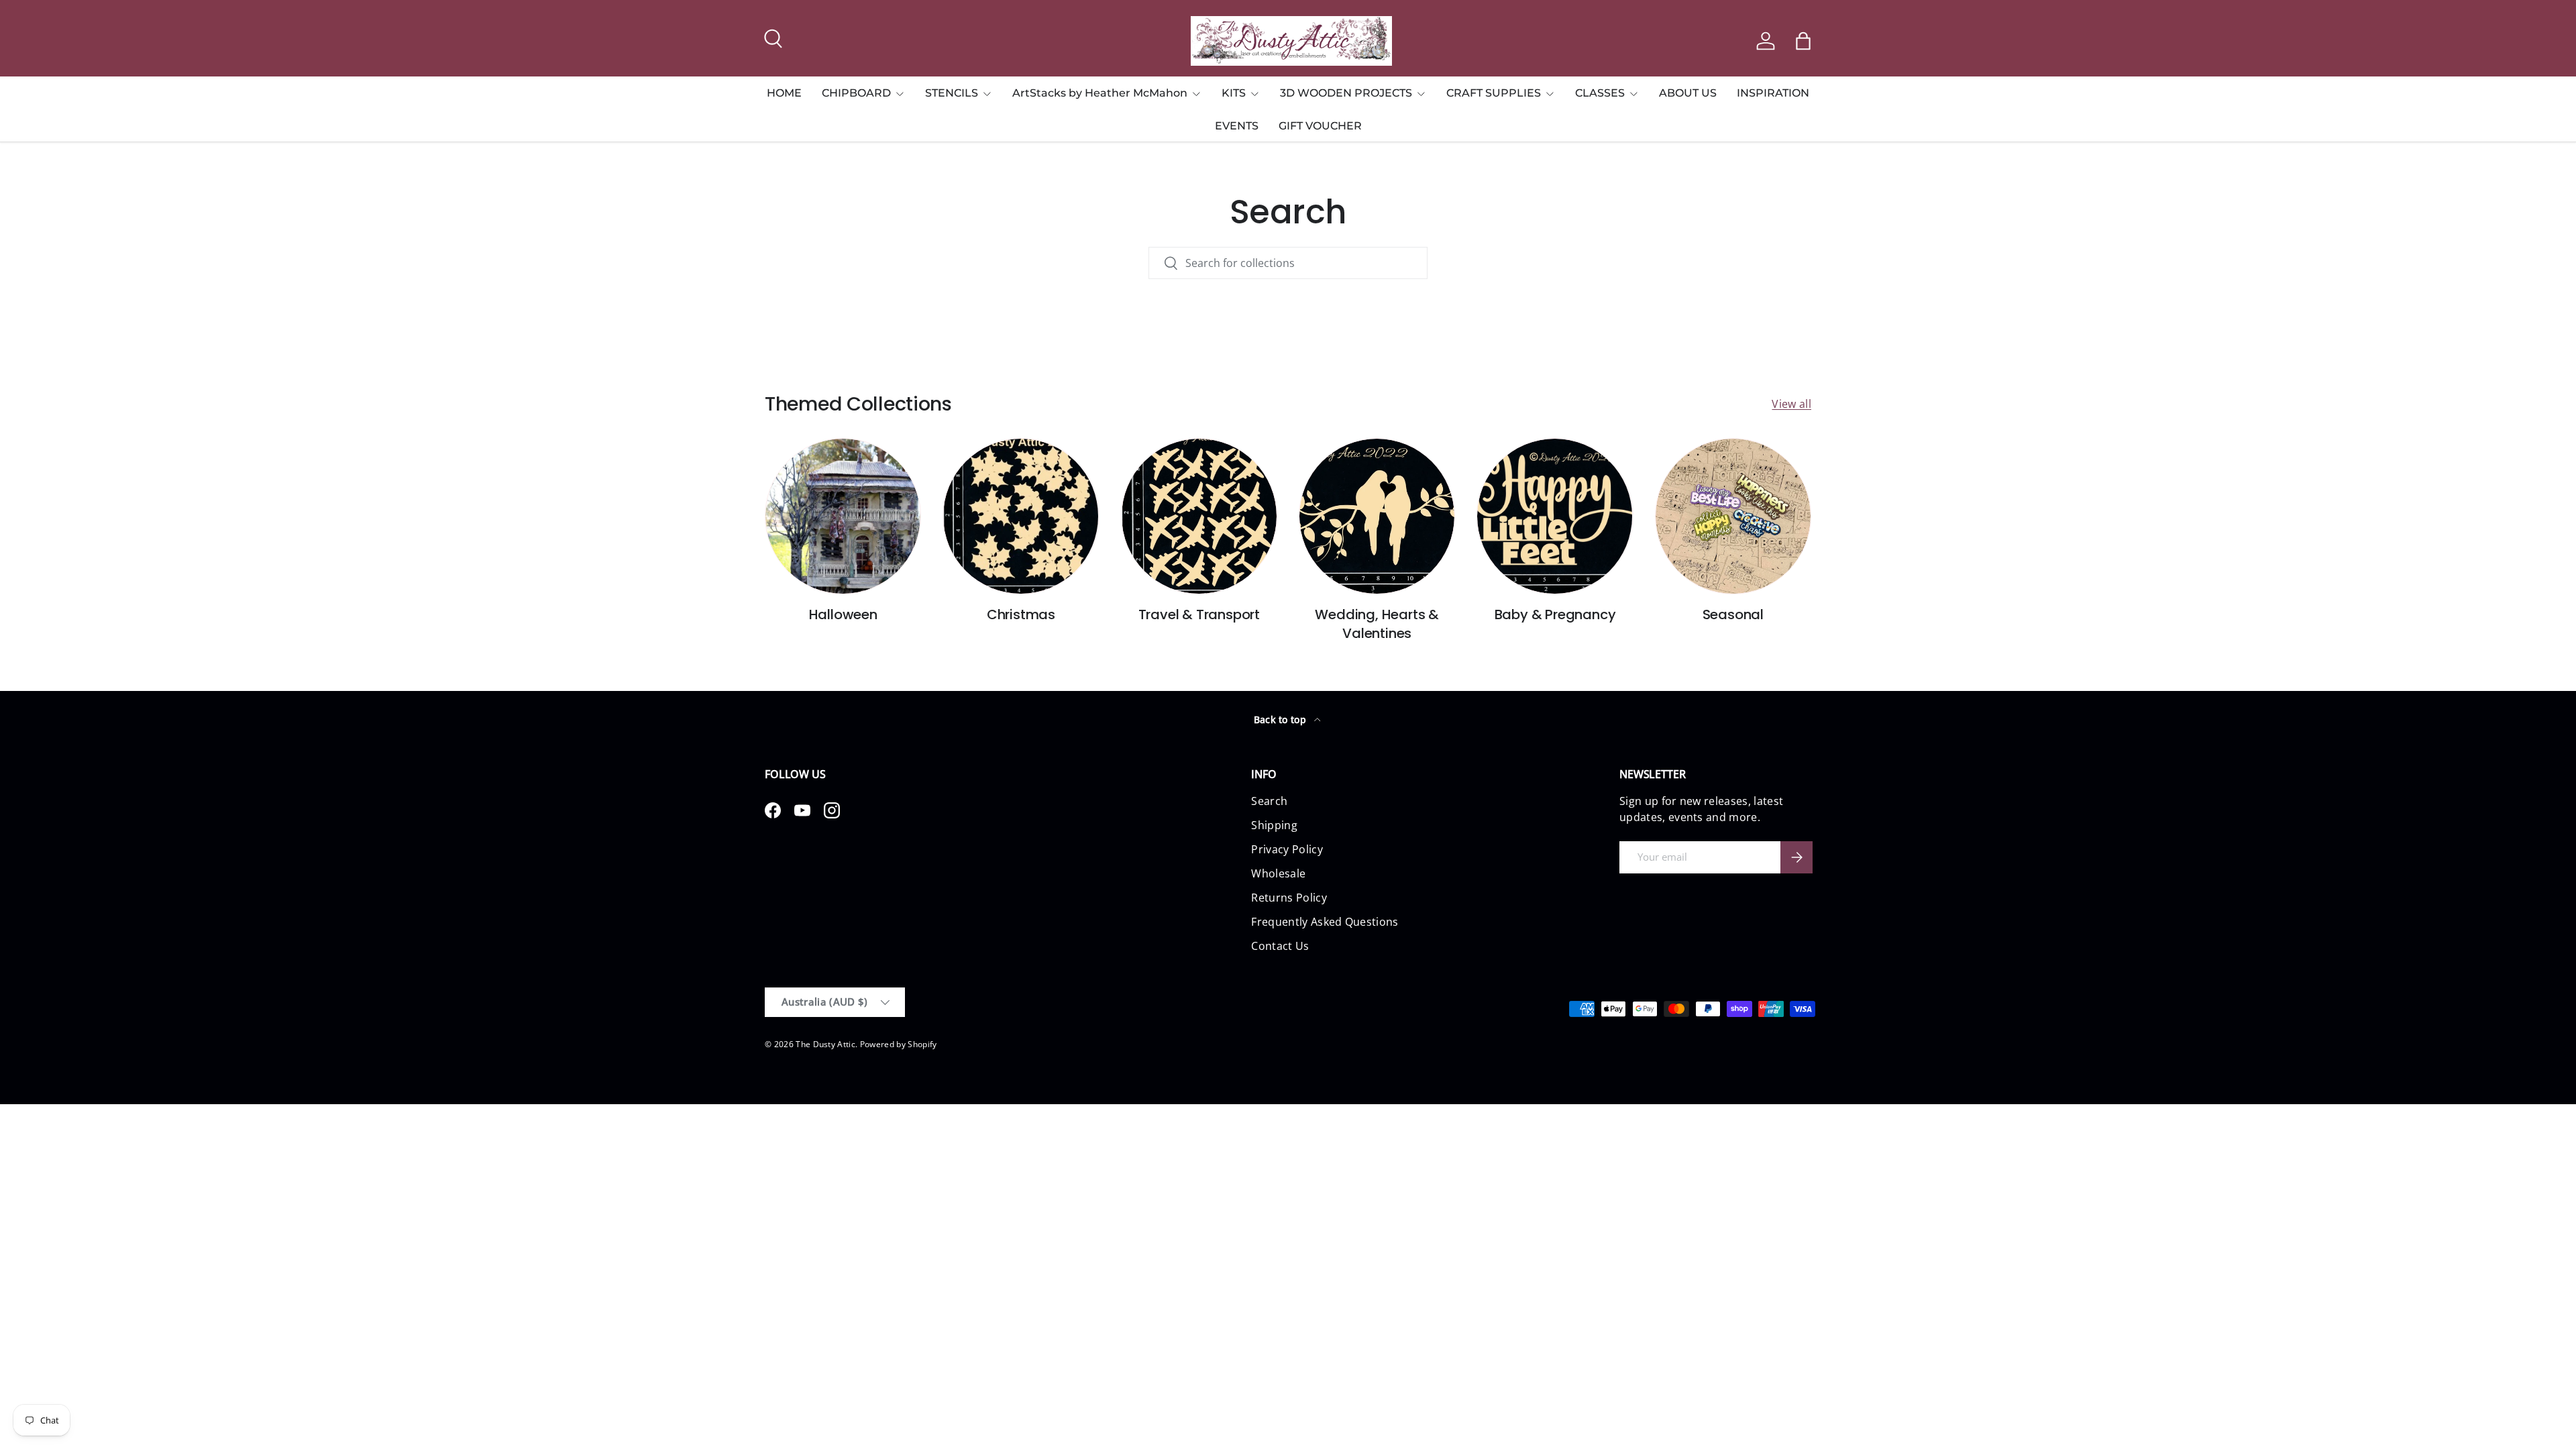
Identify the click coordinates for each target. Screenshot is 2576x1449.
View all (1791, 404)
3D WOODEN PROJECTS (1346, 93)
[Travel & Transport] (1199, 516)
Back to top (1282, 719)
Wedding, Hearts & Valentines (1377, 624)
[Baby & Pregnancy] (1555, 516)
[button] (1803, 41)
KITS (1234, 93)
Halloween (843, 614)
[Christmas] (1021, 516)
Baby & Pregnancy (1555, 614)
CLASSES (1600, 93)
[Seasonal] (1733, 516)
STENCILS (952, 93)
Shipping (1274, 825)
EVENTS (1237, 126)
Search (1269, 801)
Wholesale (1278, 873)
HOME (784, 93)
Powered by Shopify (899, 1044)
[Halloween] (843, 516)
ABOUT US (1688, 93)
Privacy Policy (1287, 849)
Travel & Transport (1199, 614)
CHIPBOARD (856, 93)
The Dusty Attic (825, 1044)
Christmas (1021, 614)
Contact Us (1280, 946)
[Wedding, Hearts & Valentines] (1377, 516)
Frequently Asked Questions (1325, 922)
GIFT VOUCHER (1320, 126)
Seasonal (1733, 614)
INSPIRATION (1773, 93)
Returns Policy (1289, 898)
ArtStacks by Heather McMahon (1100, 93)
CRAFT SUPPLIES (1494, 93)
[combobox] (1288, 263)
